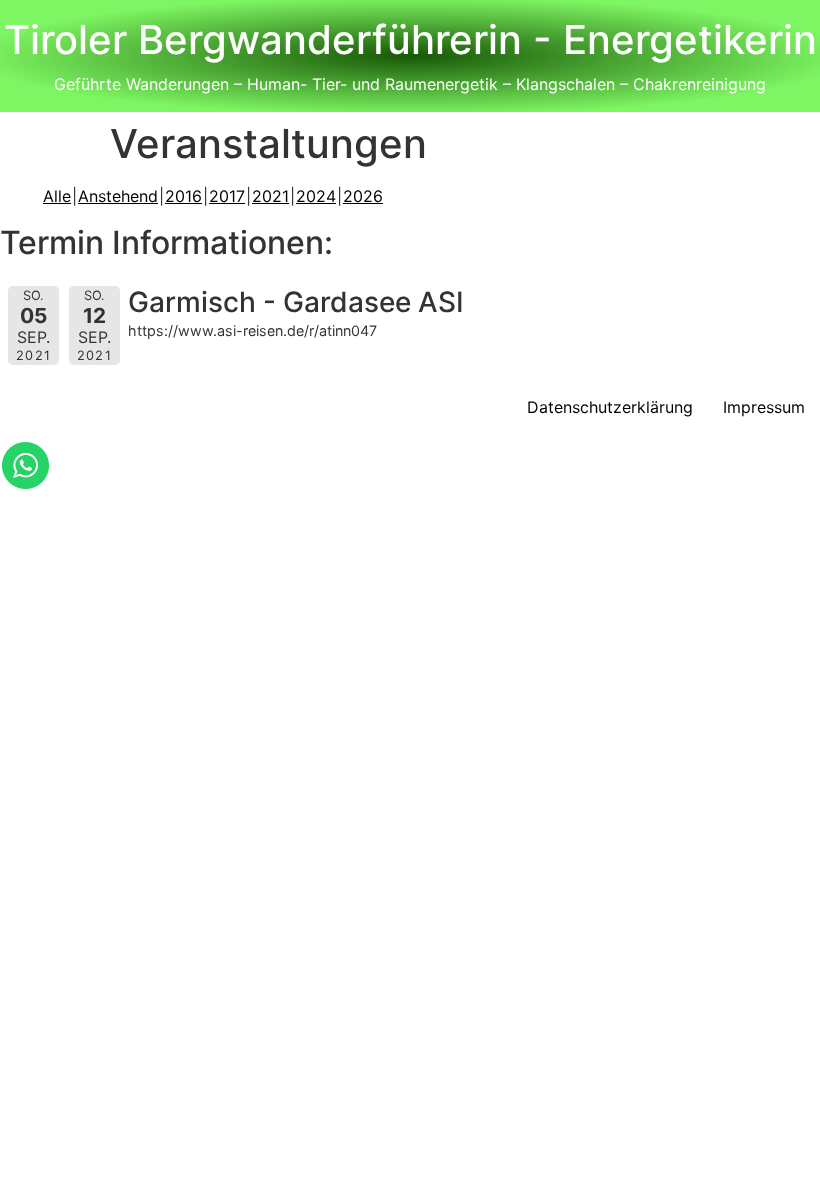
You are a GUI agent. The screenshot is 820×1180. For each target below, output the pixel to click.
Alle (57, 196)
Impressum (764, 407)
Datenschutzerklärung (610, 407)
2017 (227, 196)
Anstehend (118, 196)
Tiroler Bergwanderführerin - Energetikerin (410, 39)
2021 (270, 196)
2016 (183, 196)
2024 (316, 196)
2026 (363, 196)
